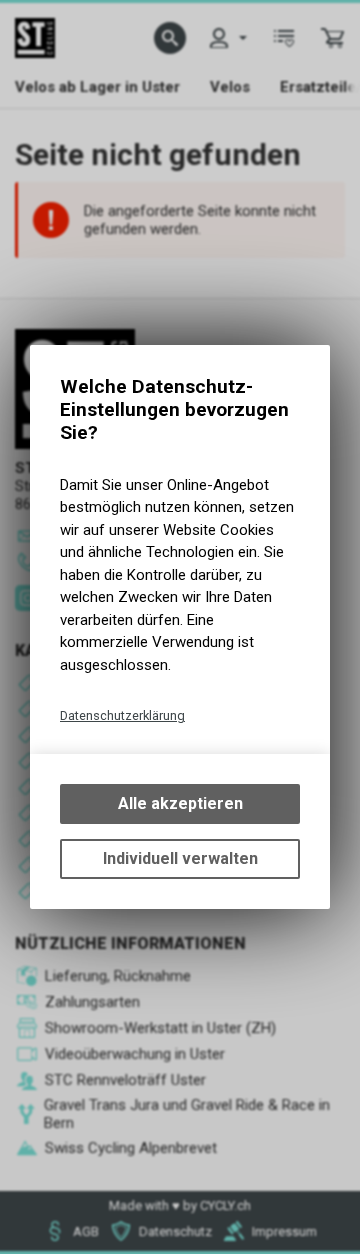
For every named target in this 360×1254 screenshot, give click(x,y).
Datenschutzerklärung (122, 715)
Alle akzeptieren (180, 803)
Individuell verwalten (180, 858)
